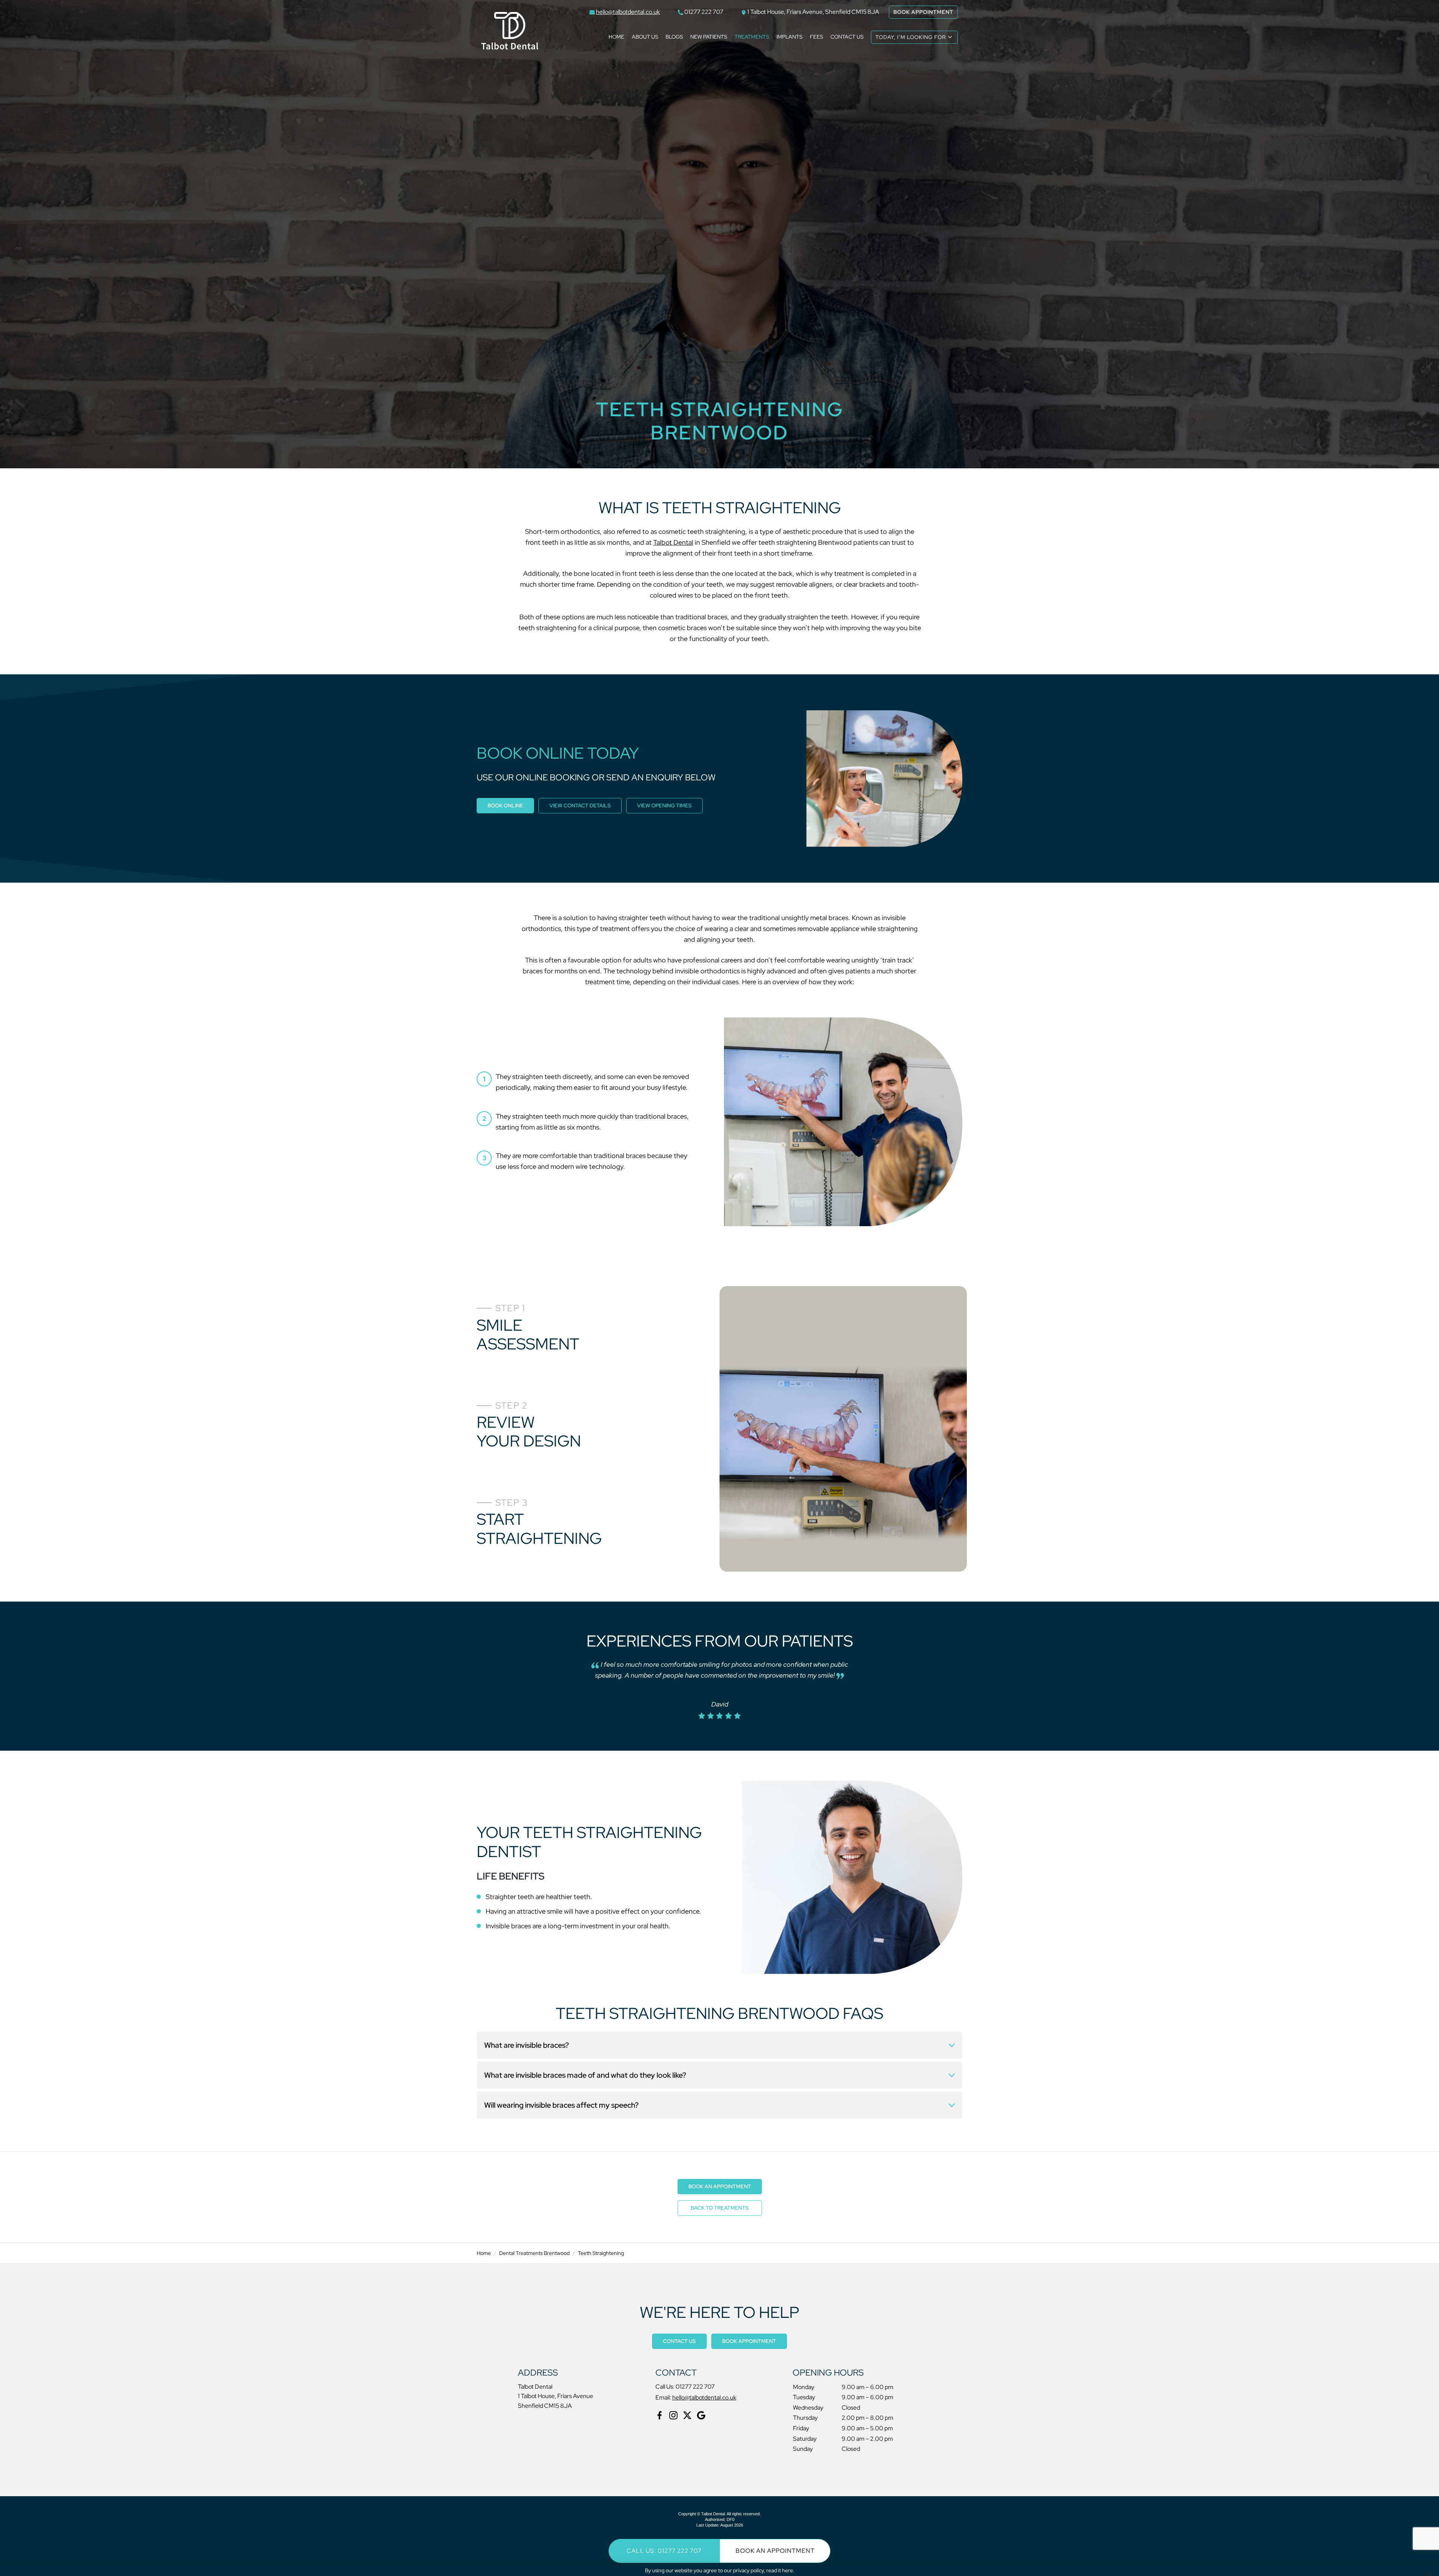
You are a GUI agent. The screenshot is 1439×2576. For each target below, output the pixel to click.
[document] (719, 1288)
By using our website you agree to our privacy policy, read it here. (720, 2570)
